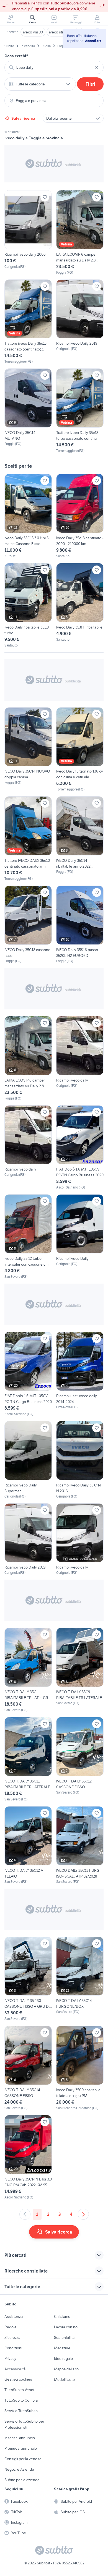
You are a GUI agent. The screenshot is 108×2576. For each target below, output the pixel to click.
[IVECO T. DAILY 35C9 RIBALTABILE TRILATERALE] (80, 1670)
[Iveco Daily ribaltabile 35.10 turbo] (28, 605)
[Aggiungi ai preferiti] (45, 197)
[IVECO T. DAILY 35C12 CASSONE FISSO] (80, 1759)
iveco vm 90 (33, 32)
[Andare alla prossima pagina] (83, 2214)
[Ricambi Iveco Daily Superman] (28, 1460)
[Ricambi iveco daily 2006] (28, 233)
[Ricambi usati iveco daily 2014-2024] (80, 1374)
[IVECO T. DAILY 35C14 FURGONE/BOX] (80, 1979)
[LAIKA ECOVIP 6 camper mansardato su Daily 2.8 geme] (80, 233)
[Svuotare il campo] (97, 67)
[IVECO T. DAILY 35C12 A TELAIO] (28, 1845)
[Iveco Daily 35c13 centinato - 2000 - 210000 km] (80, 516)
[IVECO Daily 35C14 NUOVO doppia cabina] (28, 750)
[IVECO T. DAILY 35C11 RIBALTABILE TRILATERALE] (28, 1759)
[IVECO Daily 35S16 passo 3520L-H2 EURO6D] (80, 925)
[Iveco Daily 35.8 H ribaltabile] (80, 603)
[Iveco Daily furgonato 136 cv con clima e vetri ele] (80, 750)
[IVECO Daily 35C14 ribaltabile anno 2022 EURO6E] (80, 839)
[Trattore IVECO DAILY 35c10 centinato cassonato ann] (28, 839)
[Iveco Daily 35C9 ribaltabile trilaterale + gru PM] (80, 2068)
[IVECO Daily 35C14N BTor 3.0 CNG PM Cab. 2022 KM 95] (28, 2157)
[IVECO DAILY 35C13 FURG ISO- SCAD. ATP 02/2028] (80, 1845)
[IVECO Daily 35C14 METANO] (28, 411)
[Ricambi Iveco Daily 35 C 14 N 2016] (80, 1460)
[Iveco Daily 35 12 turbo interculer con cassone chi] (28, 1237)
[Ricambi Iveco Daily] (80, 1237)
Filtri (90, 84)
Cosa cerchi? (16, 56)
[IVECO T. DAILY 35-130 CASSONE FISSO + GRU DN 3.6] (28, 1979)
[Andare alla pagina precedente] (25, 2214)
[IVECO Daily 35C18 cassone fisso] (28, 925)
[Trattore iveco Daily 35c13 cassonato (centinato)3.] (28, 322)
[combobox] (54, 67)
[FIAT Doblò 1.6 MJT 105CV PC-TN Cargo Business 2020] (80, 1148)
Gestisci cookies (18, 2379)
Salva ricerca (23, 118)
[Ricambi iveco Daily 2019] (80, 322)
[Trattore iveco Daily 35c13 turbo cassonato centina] (80, 411)
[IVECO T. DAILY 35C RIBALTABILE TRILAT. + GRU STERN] (28, 1670)
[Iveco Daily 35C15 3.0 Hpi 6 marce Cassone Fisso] (28, 516)
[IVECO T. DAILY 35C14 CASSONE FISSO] (28, 2068)
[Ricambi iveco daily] (80, 1058)
